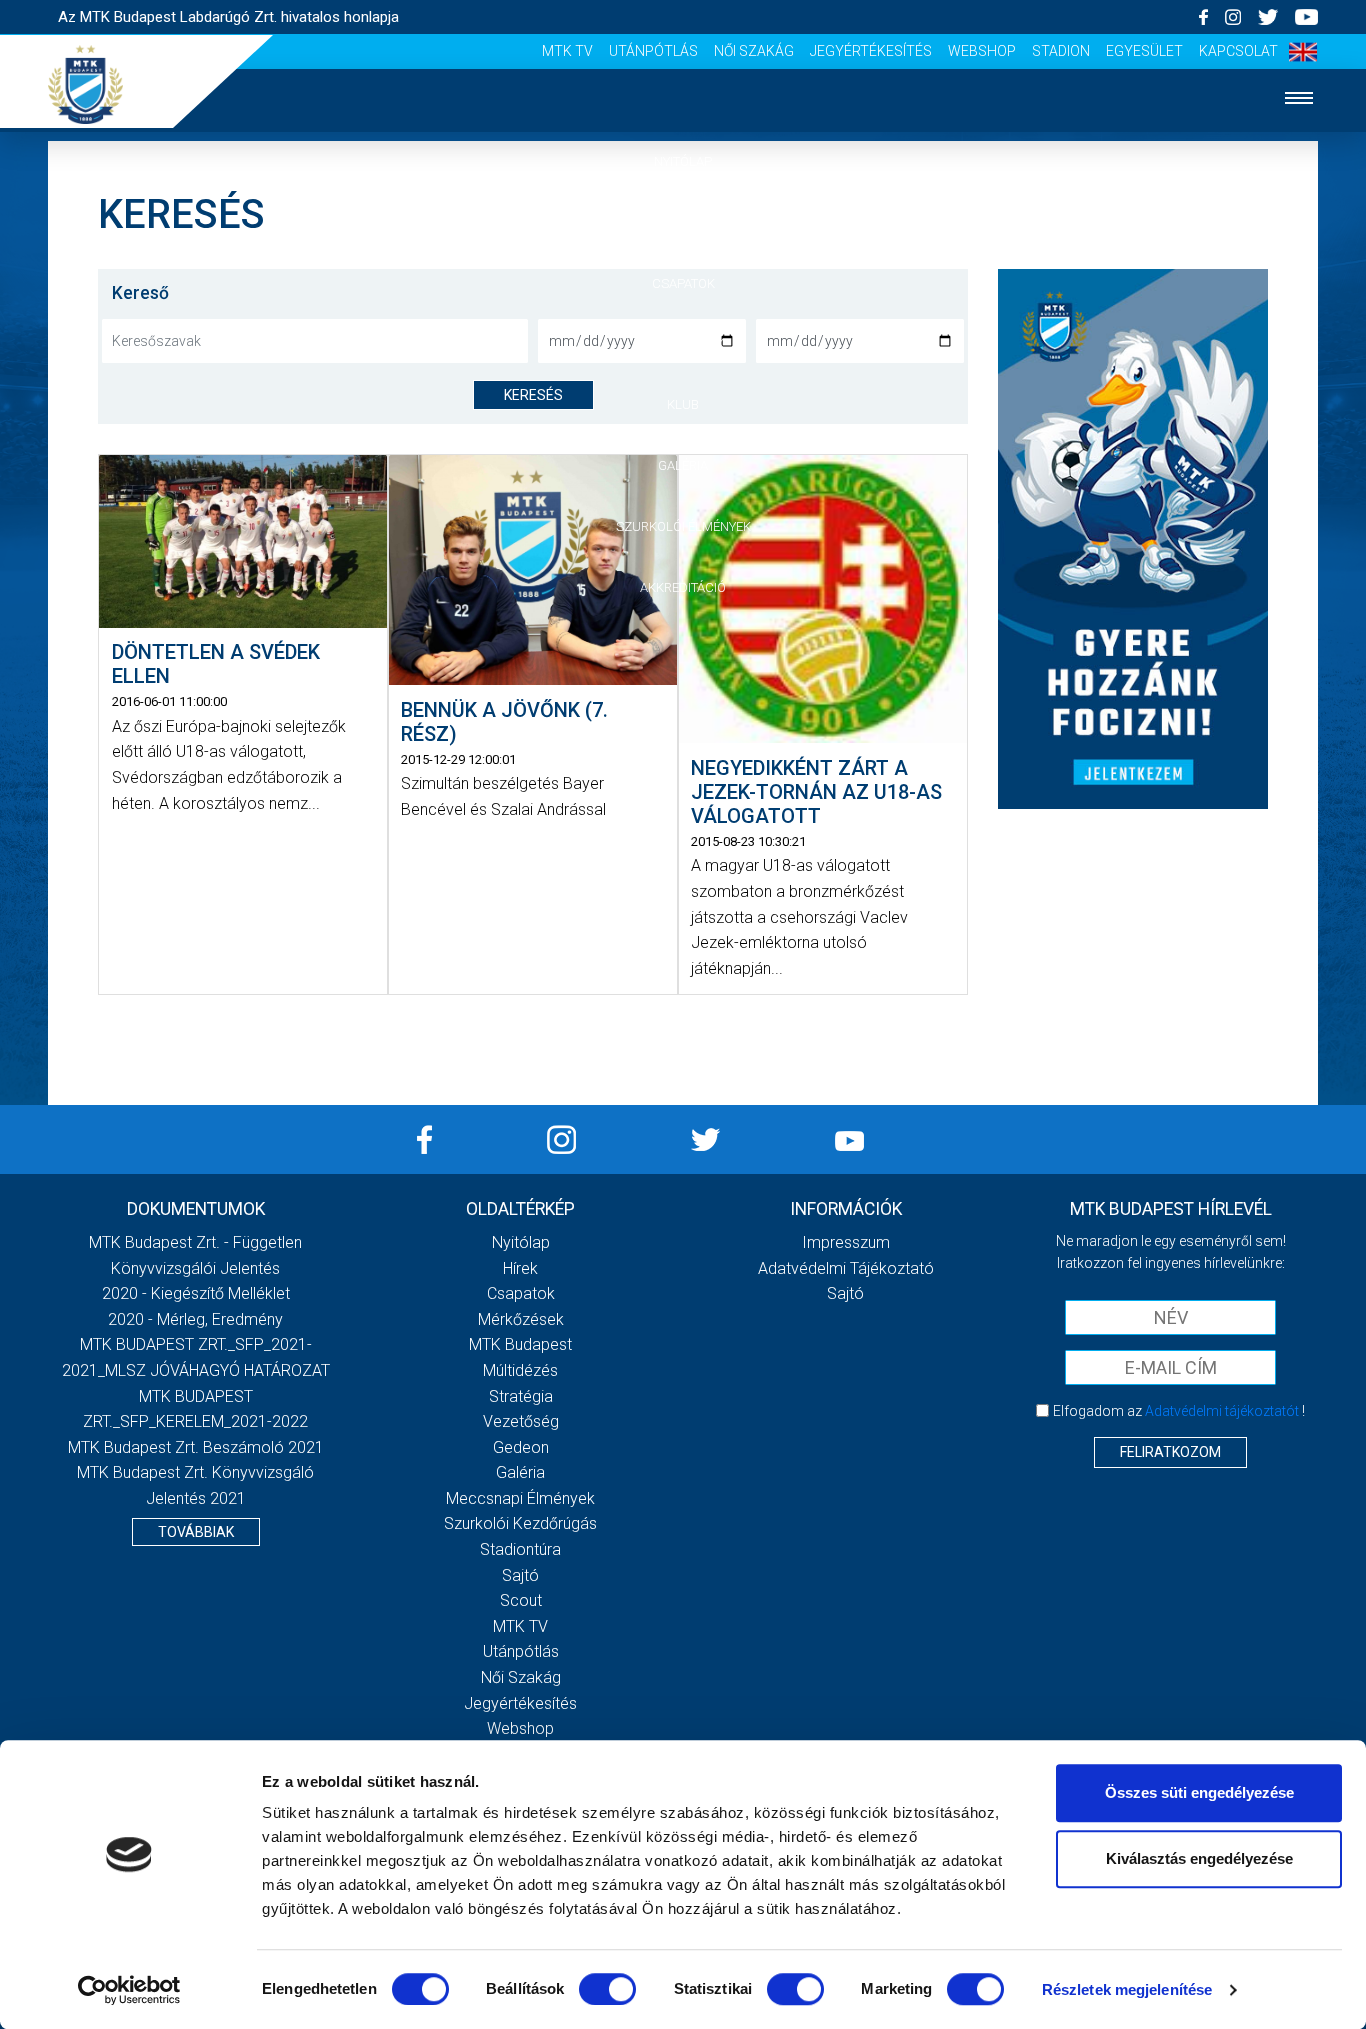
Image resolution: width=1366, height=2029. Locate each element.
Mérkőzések (683, 343)
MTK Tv (567, 51)
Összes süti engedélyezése (1199, 1792)
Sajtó (520, 1575)
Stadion (1061, 51)
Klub (683, 404)
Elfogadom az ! (1179, 1411)
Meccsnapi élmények (520, 1498)
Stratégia (521, 1396)
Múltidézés (520, 1370)
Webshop (982, 51)
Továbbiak (196, 1532)
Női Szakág (754, 51)
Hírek (683, 222)
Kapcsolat (1238, 51)
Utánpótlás (653, 51)
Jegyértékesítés (871, 51)
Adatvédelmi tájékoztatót (1222, 1411)
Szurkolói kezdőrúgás (520, 1523)
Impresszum (846, 1242)
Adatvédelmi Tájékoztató (846, 1268)
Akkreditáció (683, 587)
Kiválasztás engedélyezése (1199, 1858)
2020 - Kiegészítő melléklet (196, 1293)
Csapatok (683, 283)
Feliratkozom (1170, 1452)
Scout (521, 1600)
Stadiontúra (520, 1549)
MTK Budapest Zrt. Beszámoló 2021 (196, 1447)
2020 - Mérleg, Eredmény (195, 1319)
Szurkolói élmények (683, 526)
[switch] (607, 1989)
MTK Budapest (520, 1344)
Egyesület (1144, 51)
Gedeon (521, 1447)
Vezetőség (521, 1421)
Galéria (683, 465)
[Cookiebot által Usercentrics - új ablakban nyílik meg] (129, 1990)
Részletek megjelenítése (1127, 1989)
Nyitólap (683, 161)
